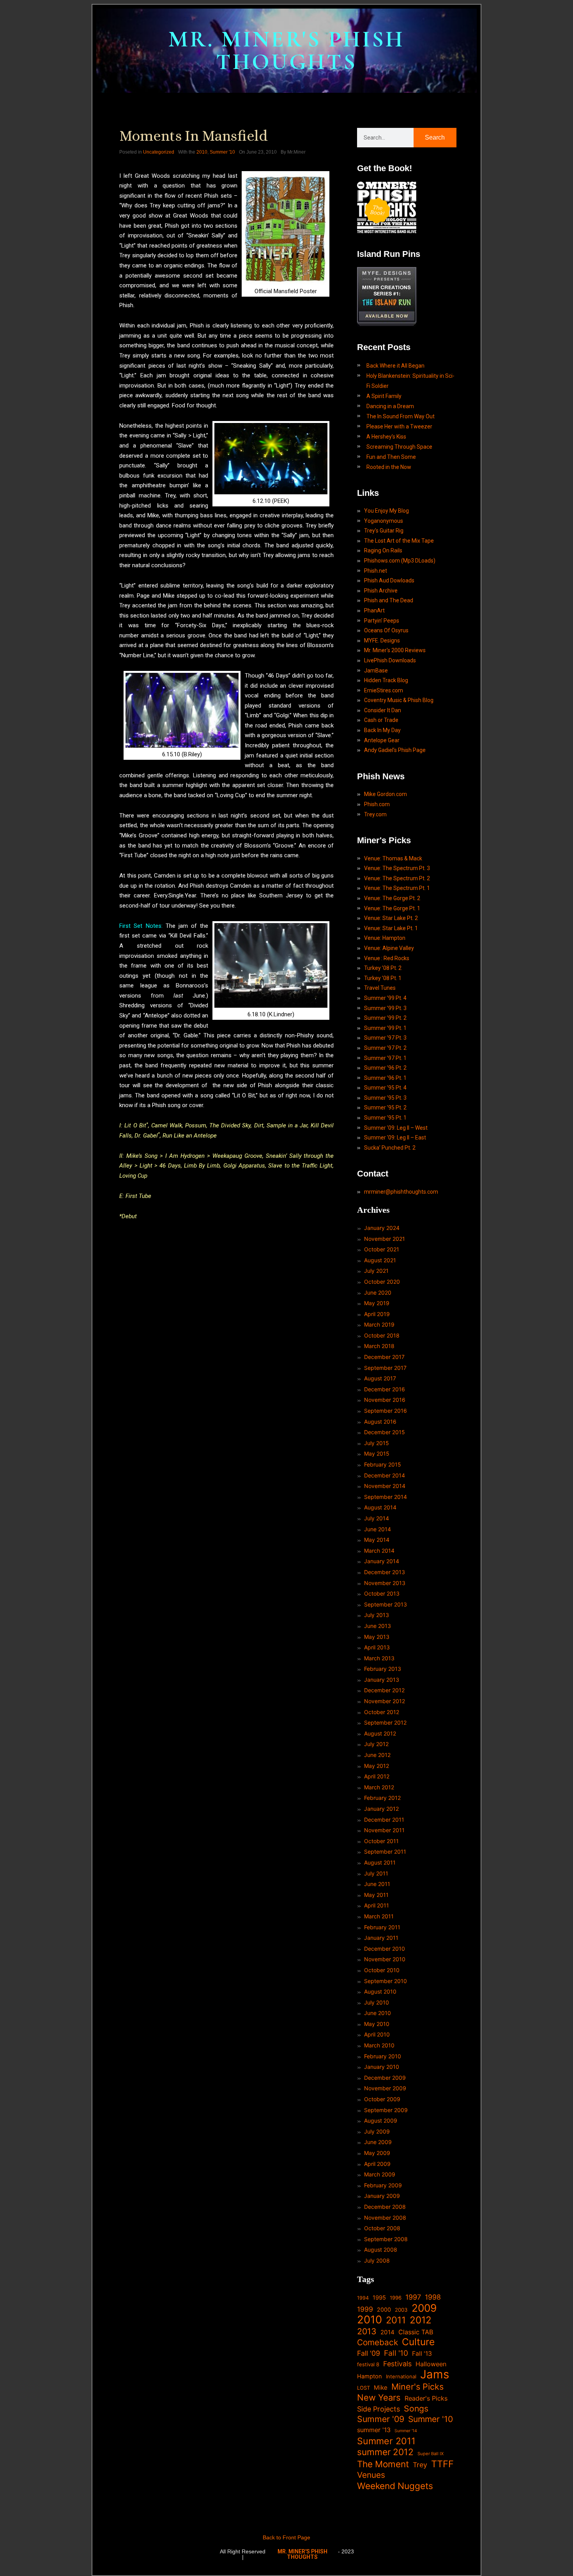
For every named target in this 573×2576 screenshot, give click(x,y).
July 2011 (376, 1873)
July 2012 (376, 1744)
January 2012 (381, 1809)
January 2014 (382, 1561)
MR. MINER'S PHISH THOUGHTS (286, 50)
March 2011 (379, 1916)
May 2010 (377, 2024)
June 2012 (377, 1755)
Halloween (431, 2364)
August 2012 (380, 1733)
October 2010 (382, 1970)
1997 (413, 2297)
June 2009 (378, 2142)
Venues (371, 2475)
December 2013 (385, 1572)
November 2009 (385, 2088)
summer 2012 (385, 2452)
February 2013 (383, 1669)
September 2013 (386, 1604)
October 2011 (381, 1841)
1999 (365, 2309)
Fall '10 (396, 2353)
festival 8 (368, 2364)
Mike (381, 2388)
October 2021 (382, 1249)
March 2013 (379, 1658)
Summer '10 (222, 152)
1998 (433, 2297)
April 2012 (377, 1776)
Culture (418, 2342)
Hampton (370, 2376)
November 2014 (385, 1486)
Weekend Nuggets (395, 2486)
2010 (202, 152)
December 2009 (385, 2078)
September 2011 (385, 1851)
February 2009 (383, 2185)
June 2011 (377, 1884)
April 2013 (377, 1647)
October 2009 (382, 2099)
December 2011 (384, 1820)
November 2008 (385, 2218)
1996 (396, 2298)
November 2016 (385, 1400)
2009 (424, 2308)
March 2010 (379, 2045)
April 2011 (377, 1905)
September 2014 (386, 1497)
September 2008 (386, 2239)
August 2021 (380, 1260)
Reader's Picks (426, 2398)
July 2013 (377, 1615)
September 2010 (386, 1981)
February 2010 (383, 2056)
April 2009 (377, 2164)
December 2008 (385, 2207)
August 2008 (381, 2250)
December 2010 (385, 1949)
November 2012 (385, 1701)
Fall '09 (369, 2353)
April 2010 (377, 2034)
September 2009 (386, 2110)
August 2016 (380, 1422)
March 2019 (379, 1324)
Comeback (378, 2342)
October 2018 (382, 1335)
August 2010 (380, 1991)
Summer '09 (381, 2419)
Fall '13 (422, 2354)
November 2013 (385, 1583)
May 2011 (376, 1895)
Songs (416, 2409)
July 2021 (376, 1271)
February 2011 (382, 1927)
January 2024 (382, 1228)
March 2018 (379, 1346)
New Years (379, 2398)
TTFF (442, 2464)
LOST (363, 2388)
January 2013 (382, 1680)
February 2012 (382, 1798)
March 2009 (380, 2174)
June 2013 (378, 1626)
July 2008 (377, 2260)
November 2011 (384, 1830)
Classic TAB (416, 2332)
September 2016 (386, 1411)
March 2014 (379, 1551)
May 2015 (377, 1453)
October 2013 (382, 1593)
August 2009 (381, 2120)
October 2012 (382, 1712)
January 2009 (382, 2196)
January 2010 (382, 2067)
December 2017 (384, 1357)
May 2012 (377, 1766)
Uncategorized (159, 152)
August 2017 (380, 1378)
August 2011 (380, 1862)
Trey (420, 2465)
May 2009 (377, 2153)
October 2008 (382, 2228)
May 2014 (377, 1540)
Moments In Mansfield (194, 136)
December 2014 (385, 1475)
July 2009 (377, 2131)
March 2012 (379, 1787)
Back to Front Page (286, 2537)
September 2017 (385, 1368)
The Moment (383, 2464)
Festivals (397, 2364)
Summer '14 (406, 2431)
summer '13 (374, 2430)
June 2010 (378, 2013)
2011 (396, 2320)
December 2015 (385, 1432)
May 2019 (377, 1303)
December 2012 (384, 1690)
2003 (401, 2310)
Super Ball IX (431, 2454)
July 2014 (377, 1518)
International (401, 2376)
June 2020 (378, 1292)
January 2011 (381, 1938)
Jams (435, 2374)
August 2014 (380, 1507)
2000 (384, 2310)
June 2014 (378, 1529)
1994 (363, 2298)
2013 (367, 2331)
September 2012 (385, 1722)
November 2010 (385, 1959)
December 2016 (385, 1389)
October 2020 (382, 1282)
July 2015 (377, 1443)
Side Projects (378, 2409)
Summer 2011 (386, 2441)
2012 (421, 2320)
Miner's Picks (417, 2387)
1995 (379, 2298)
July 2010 (377, 2002)
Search (435, 137)
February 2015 (383, 1464)
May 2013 (377, 1637)
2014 (387, 2332)
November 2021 (385, 1239)
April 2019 (377, 1314)
